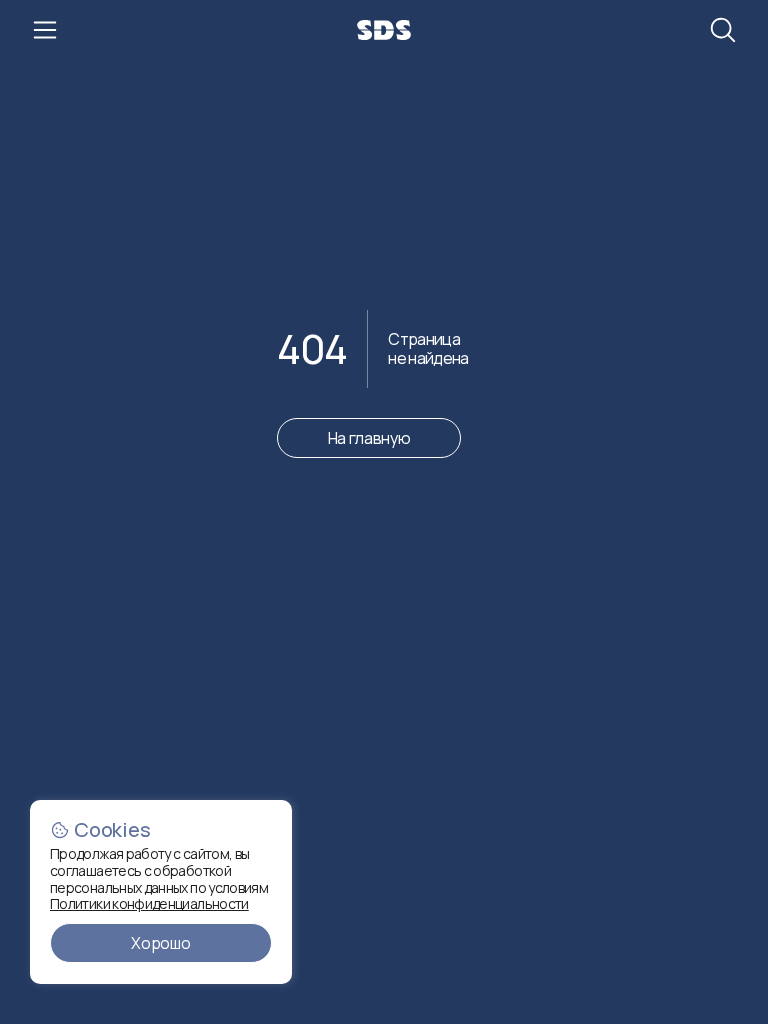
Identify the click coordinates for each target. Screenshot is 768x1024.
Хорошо (160, 943)
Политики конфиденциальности (149, 903)
